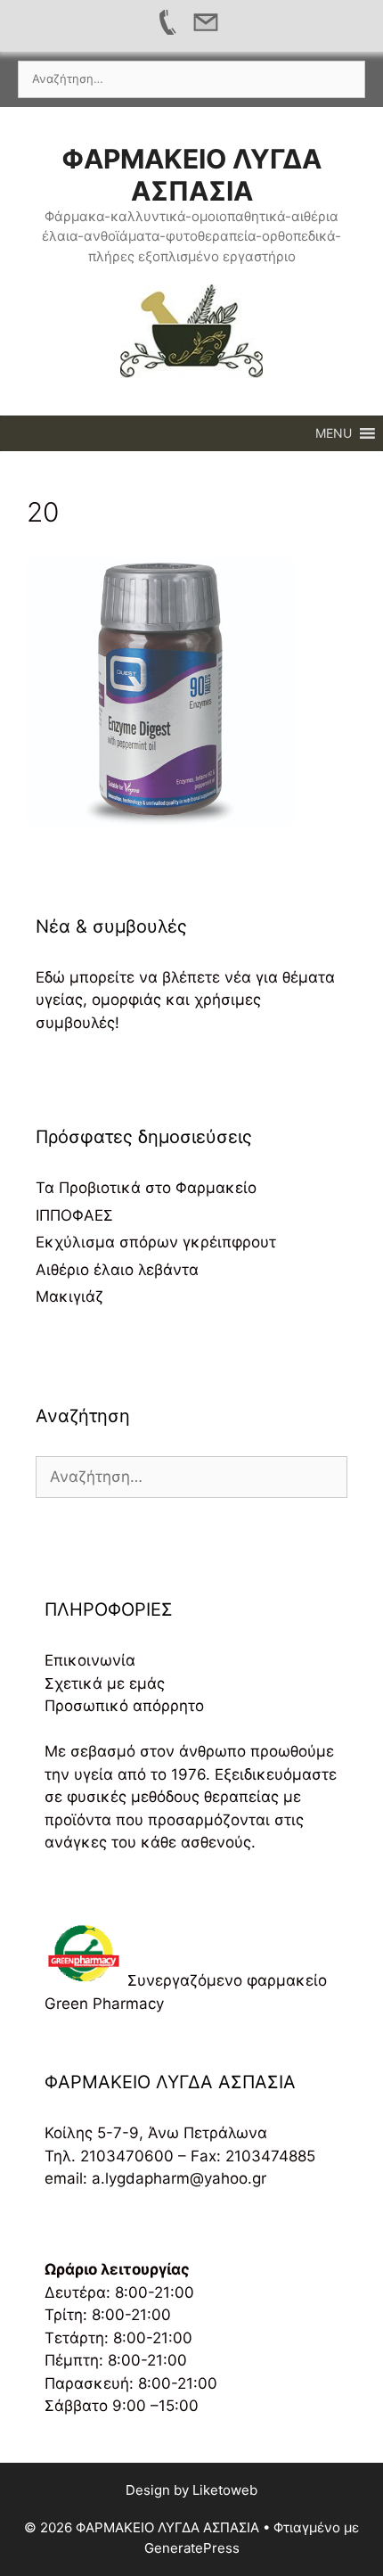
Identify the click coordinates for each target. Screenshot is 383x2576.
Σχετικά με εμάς (105, 1683)
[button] (334, 433)
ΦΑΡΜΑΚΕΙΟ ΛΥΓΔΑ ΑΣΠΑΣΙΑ (191, 175)
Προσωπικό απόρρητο (124, 1706)
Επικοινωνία (90, 1660)
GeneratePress (192, 2548)
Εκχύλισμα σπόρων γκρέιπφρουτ (156, 1242)
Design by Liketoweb (191, 2490)
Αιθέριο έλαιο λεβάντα (117, 1270)
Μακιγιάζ (69, 1296)
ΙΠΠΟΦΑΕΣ (74, 1215)
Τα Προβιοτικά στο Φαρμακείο (146, 1188)
